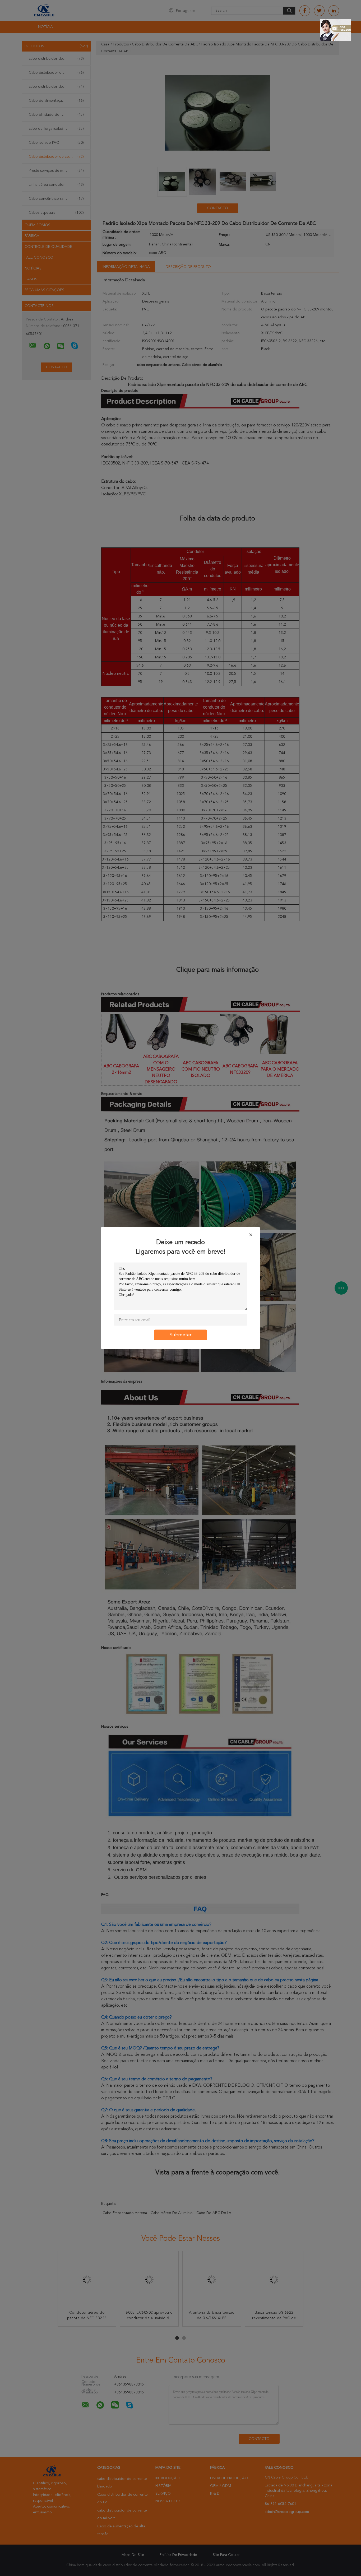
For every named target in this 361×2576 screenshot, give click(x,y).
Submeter (181, 1335)
